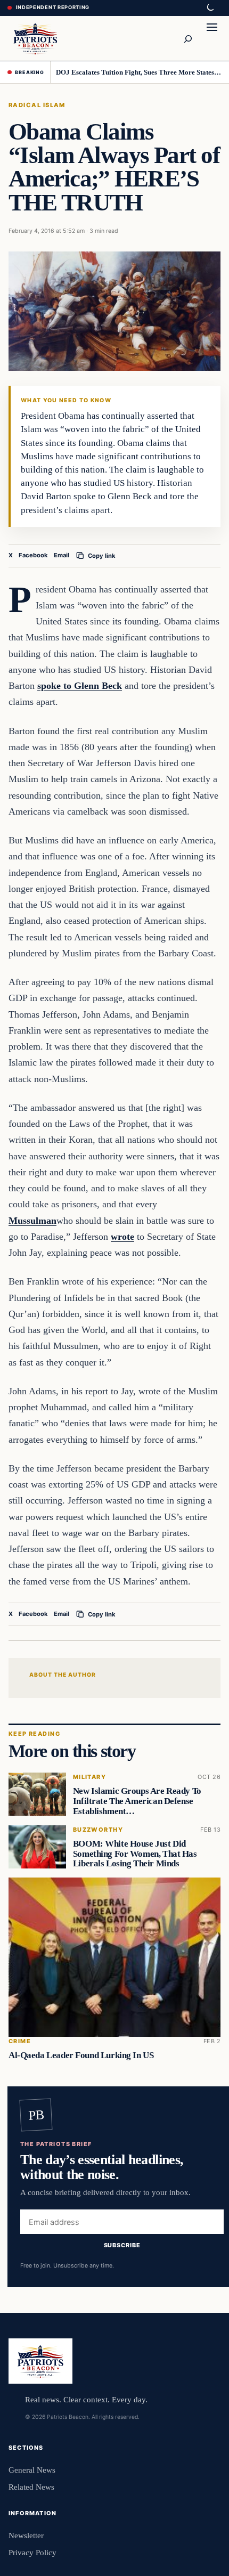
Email (62, 555)
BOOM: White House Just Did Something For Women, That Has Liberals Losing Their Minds (135, 1854)
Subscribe (122, 2245)
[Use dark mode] (210, 8)
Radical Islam (37, 105)
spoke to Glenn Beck (80, 686)
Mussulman (32, 1221)
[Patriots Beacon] (35, 38)
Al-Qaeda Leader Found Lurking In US (81, 2055)
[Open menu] (212, 38)
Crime (20, 2041)
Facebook (33, 555)
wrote (122, 1237)
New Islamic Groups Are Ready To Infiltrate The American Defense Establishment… (137, 1801)
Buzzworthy (98, 1830)
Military (89, 1777)
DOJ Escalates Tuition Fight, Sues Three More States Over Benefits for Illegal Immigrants (139, 72)
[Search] (187, 38)
